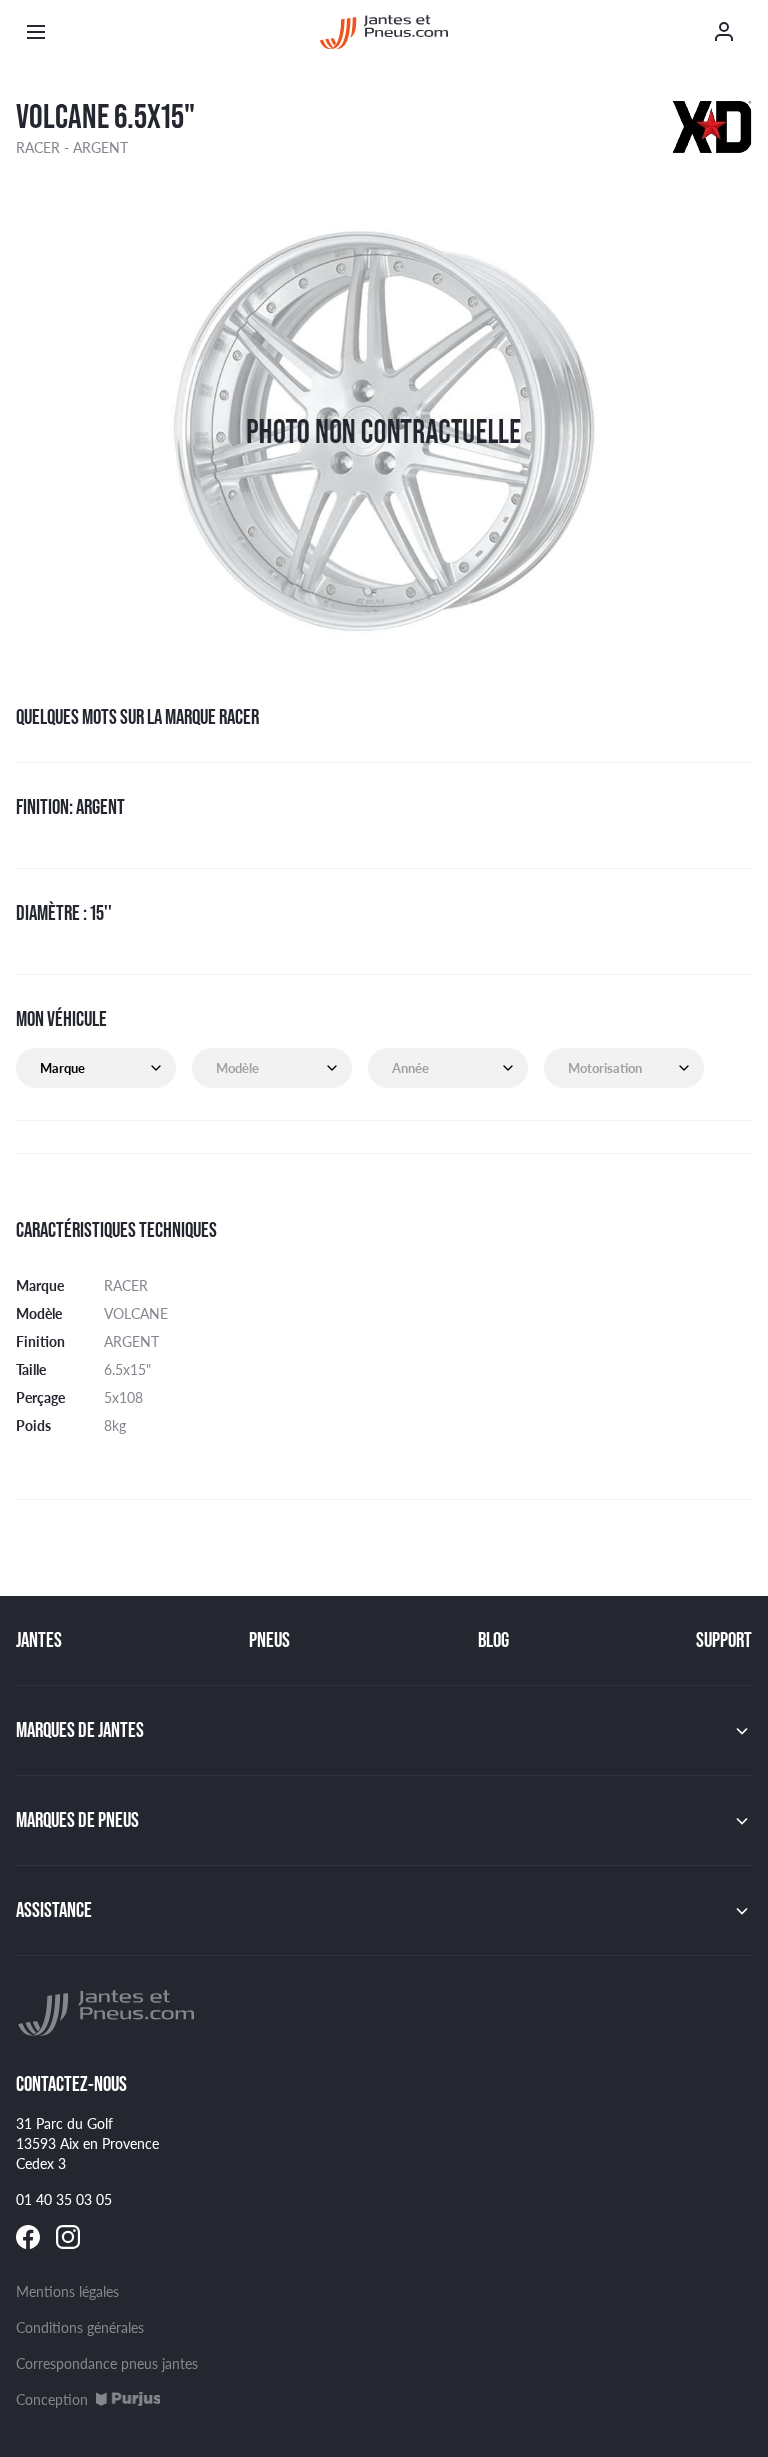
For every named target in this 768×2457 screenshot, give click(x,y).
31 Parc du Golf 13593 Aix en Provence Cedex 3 (87, 2143)
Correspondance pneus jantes (107, 2363)
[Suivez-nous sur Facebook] (28, 2237)
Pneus (269, 1640)
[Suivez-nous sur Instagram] (68, 2237)
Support (724, 1640)
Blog (493, 1640)
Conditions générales (80, 2327)
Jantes (39, 1640)
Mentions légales (67, 2291)
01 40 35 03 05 (64, 2199)
